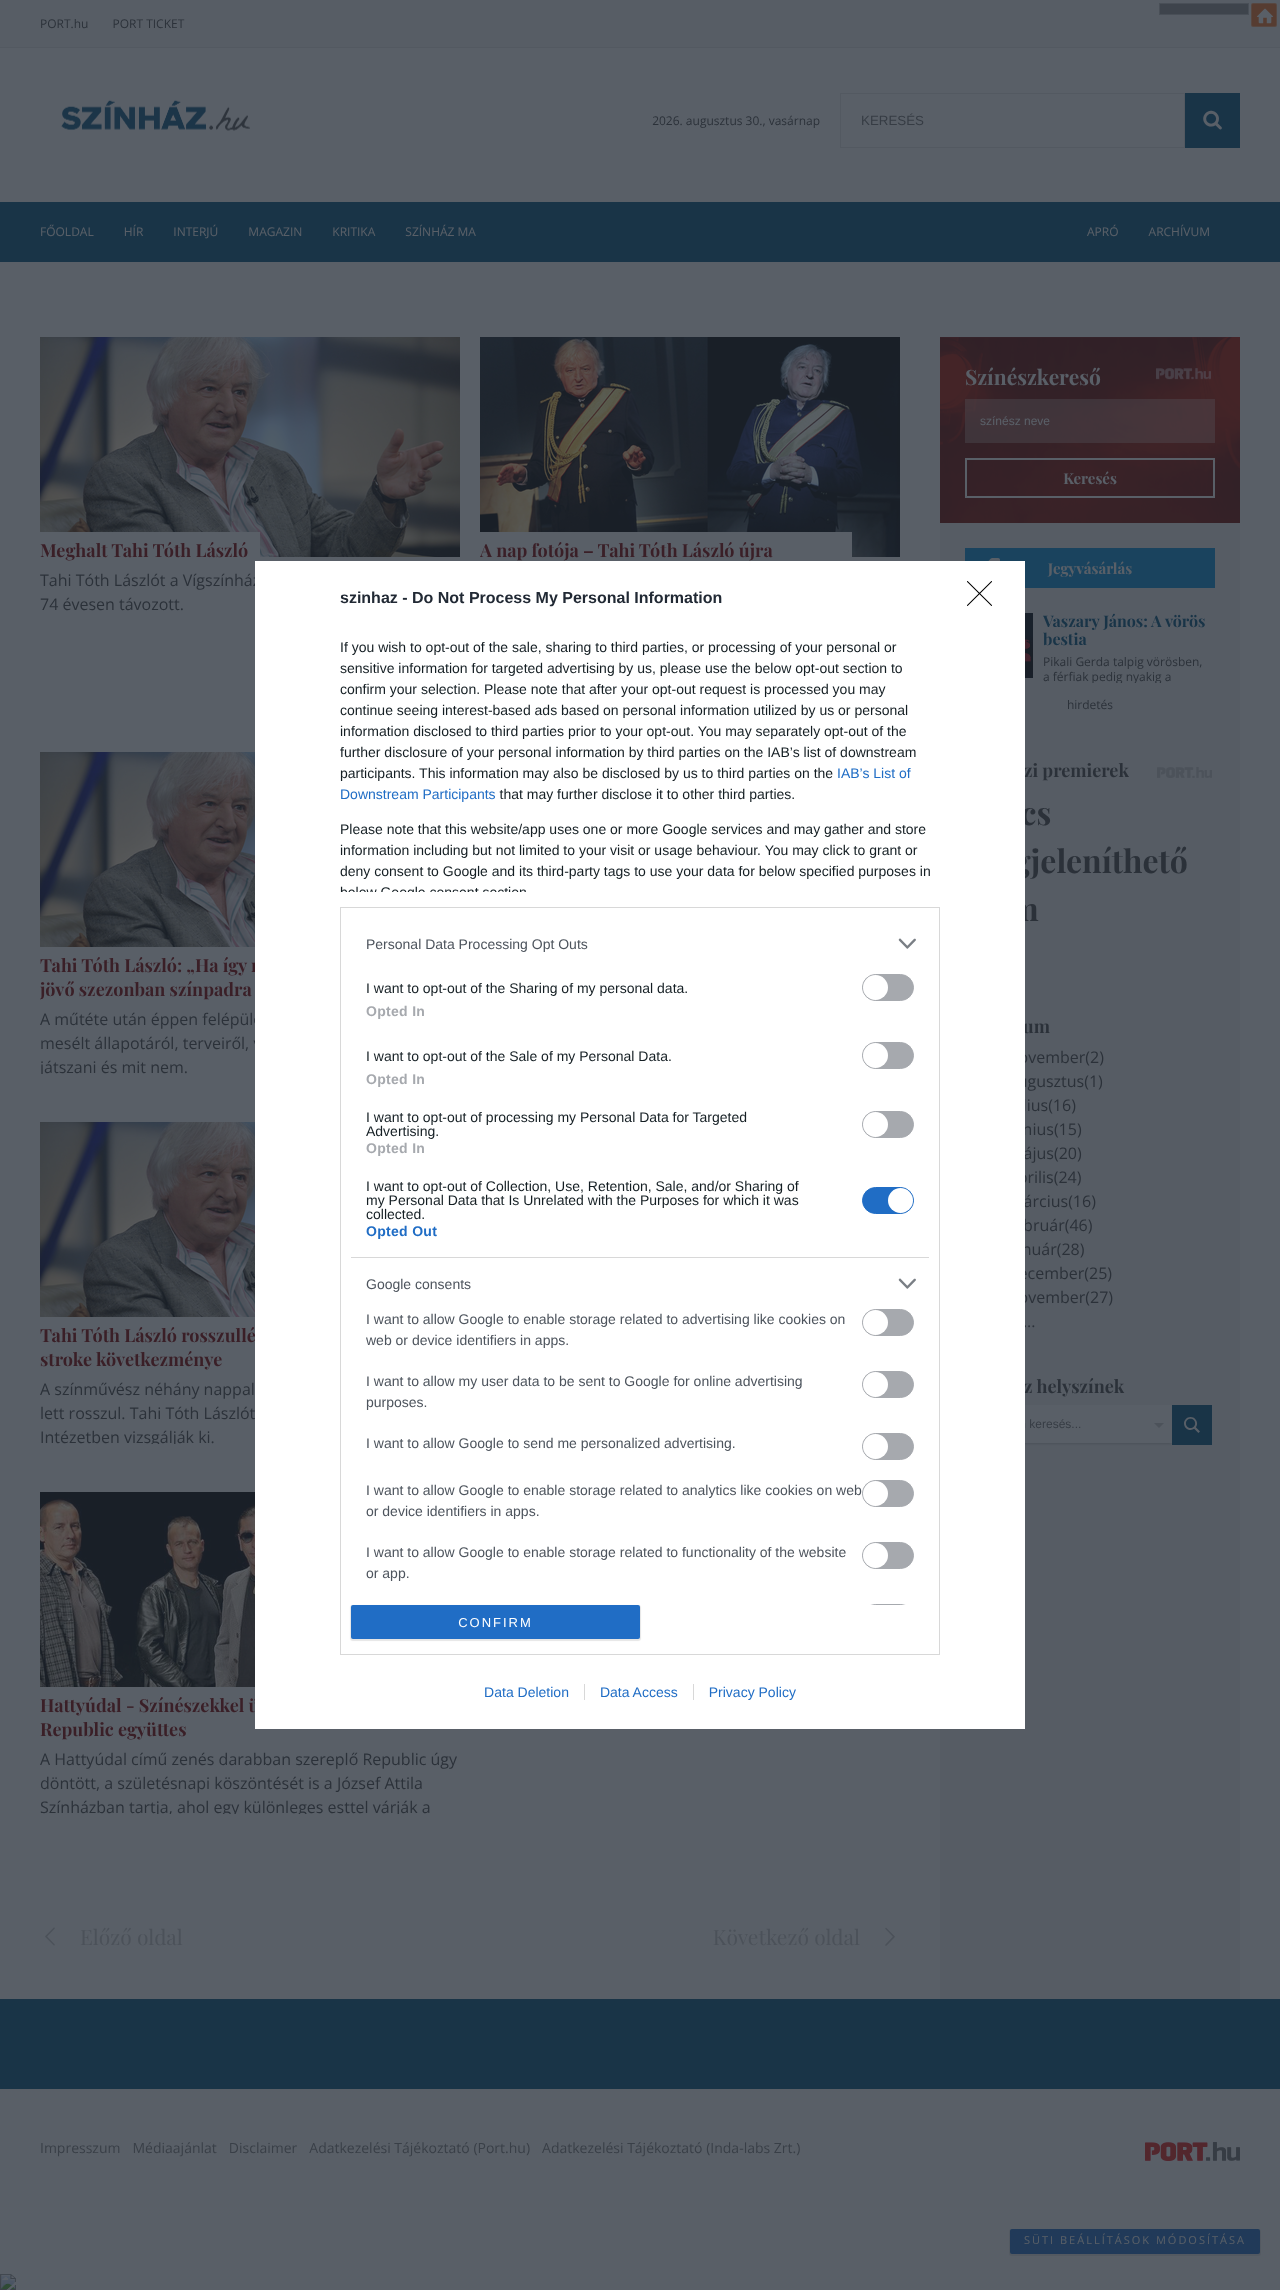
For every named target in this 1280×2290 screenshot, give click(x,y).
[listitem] (640, 943)
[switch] (888, 987)
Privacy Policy (752, 1692)
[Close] (986, 600)
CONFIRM (495, 1622)
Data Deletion (526, 1692)
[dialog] (640, 1145)
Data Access (639, 1692)
